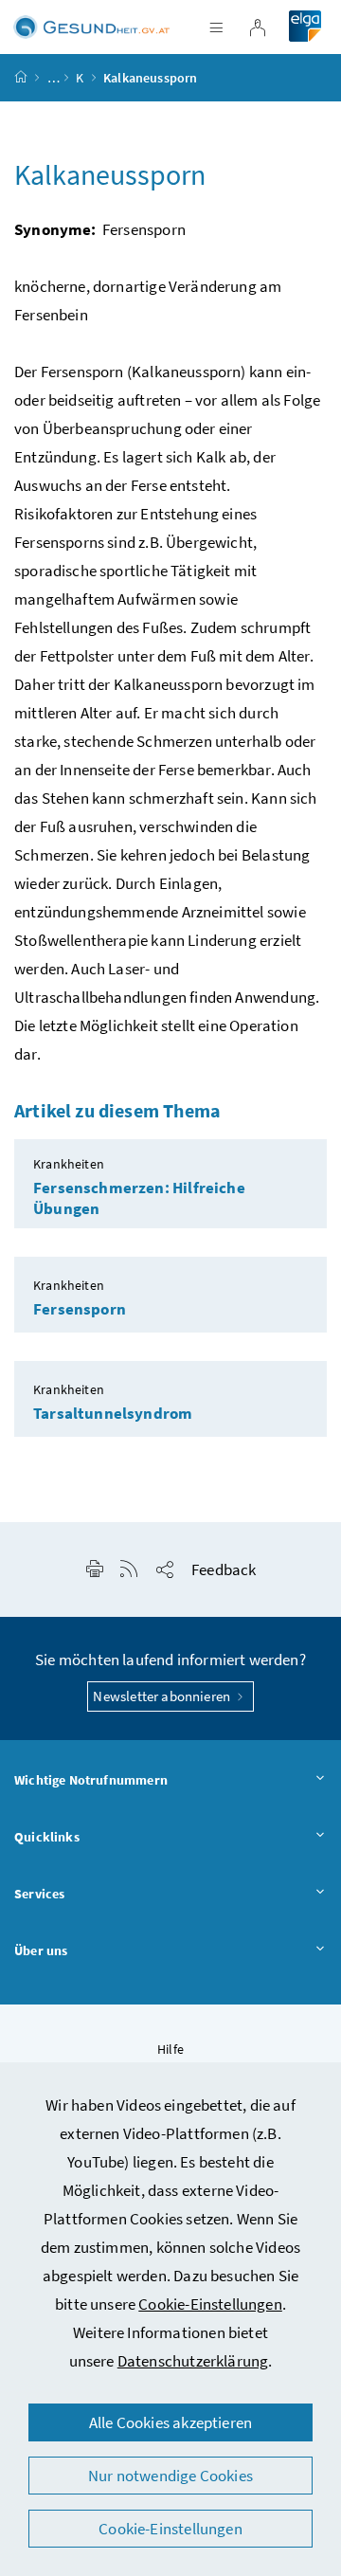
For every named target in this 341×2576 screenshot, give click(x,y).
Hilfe (170, 2049)
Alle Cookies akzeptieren (170, 2422)
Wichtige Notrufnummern (91, 1780)
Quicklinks (47, 1837)
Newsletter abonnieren (163, 1696)
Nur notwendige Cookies (170, 2476)
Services (39, 1894)
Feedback (224, 1569)
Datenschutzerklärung (193, 2361)
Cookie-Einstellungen (210, 2304)
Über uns (41, 1950)
